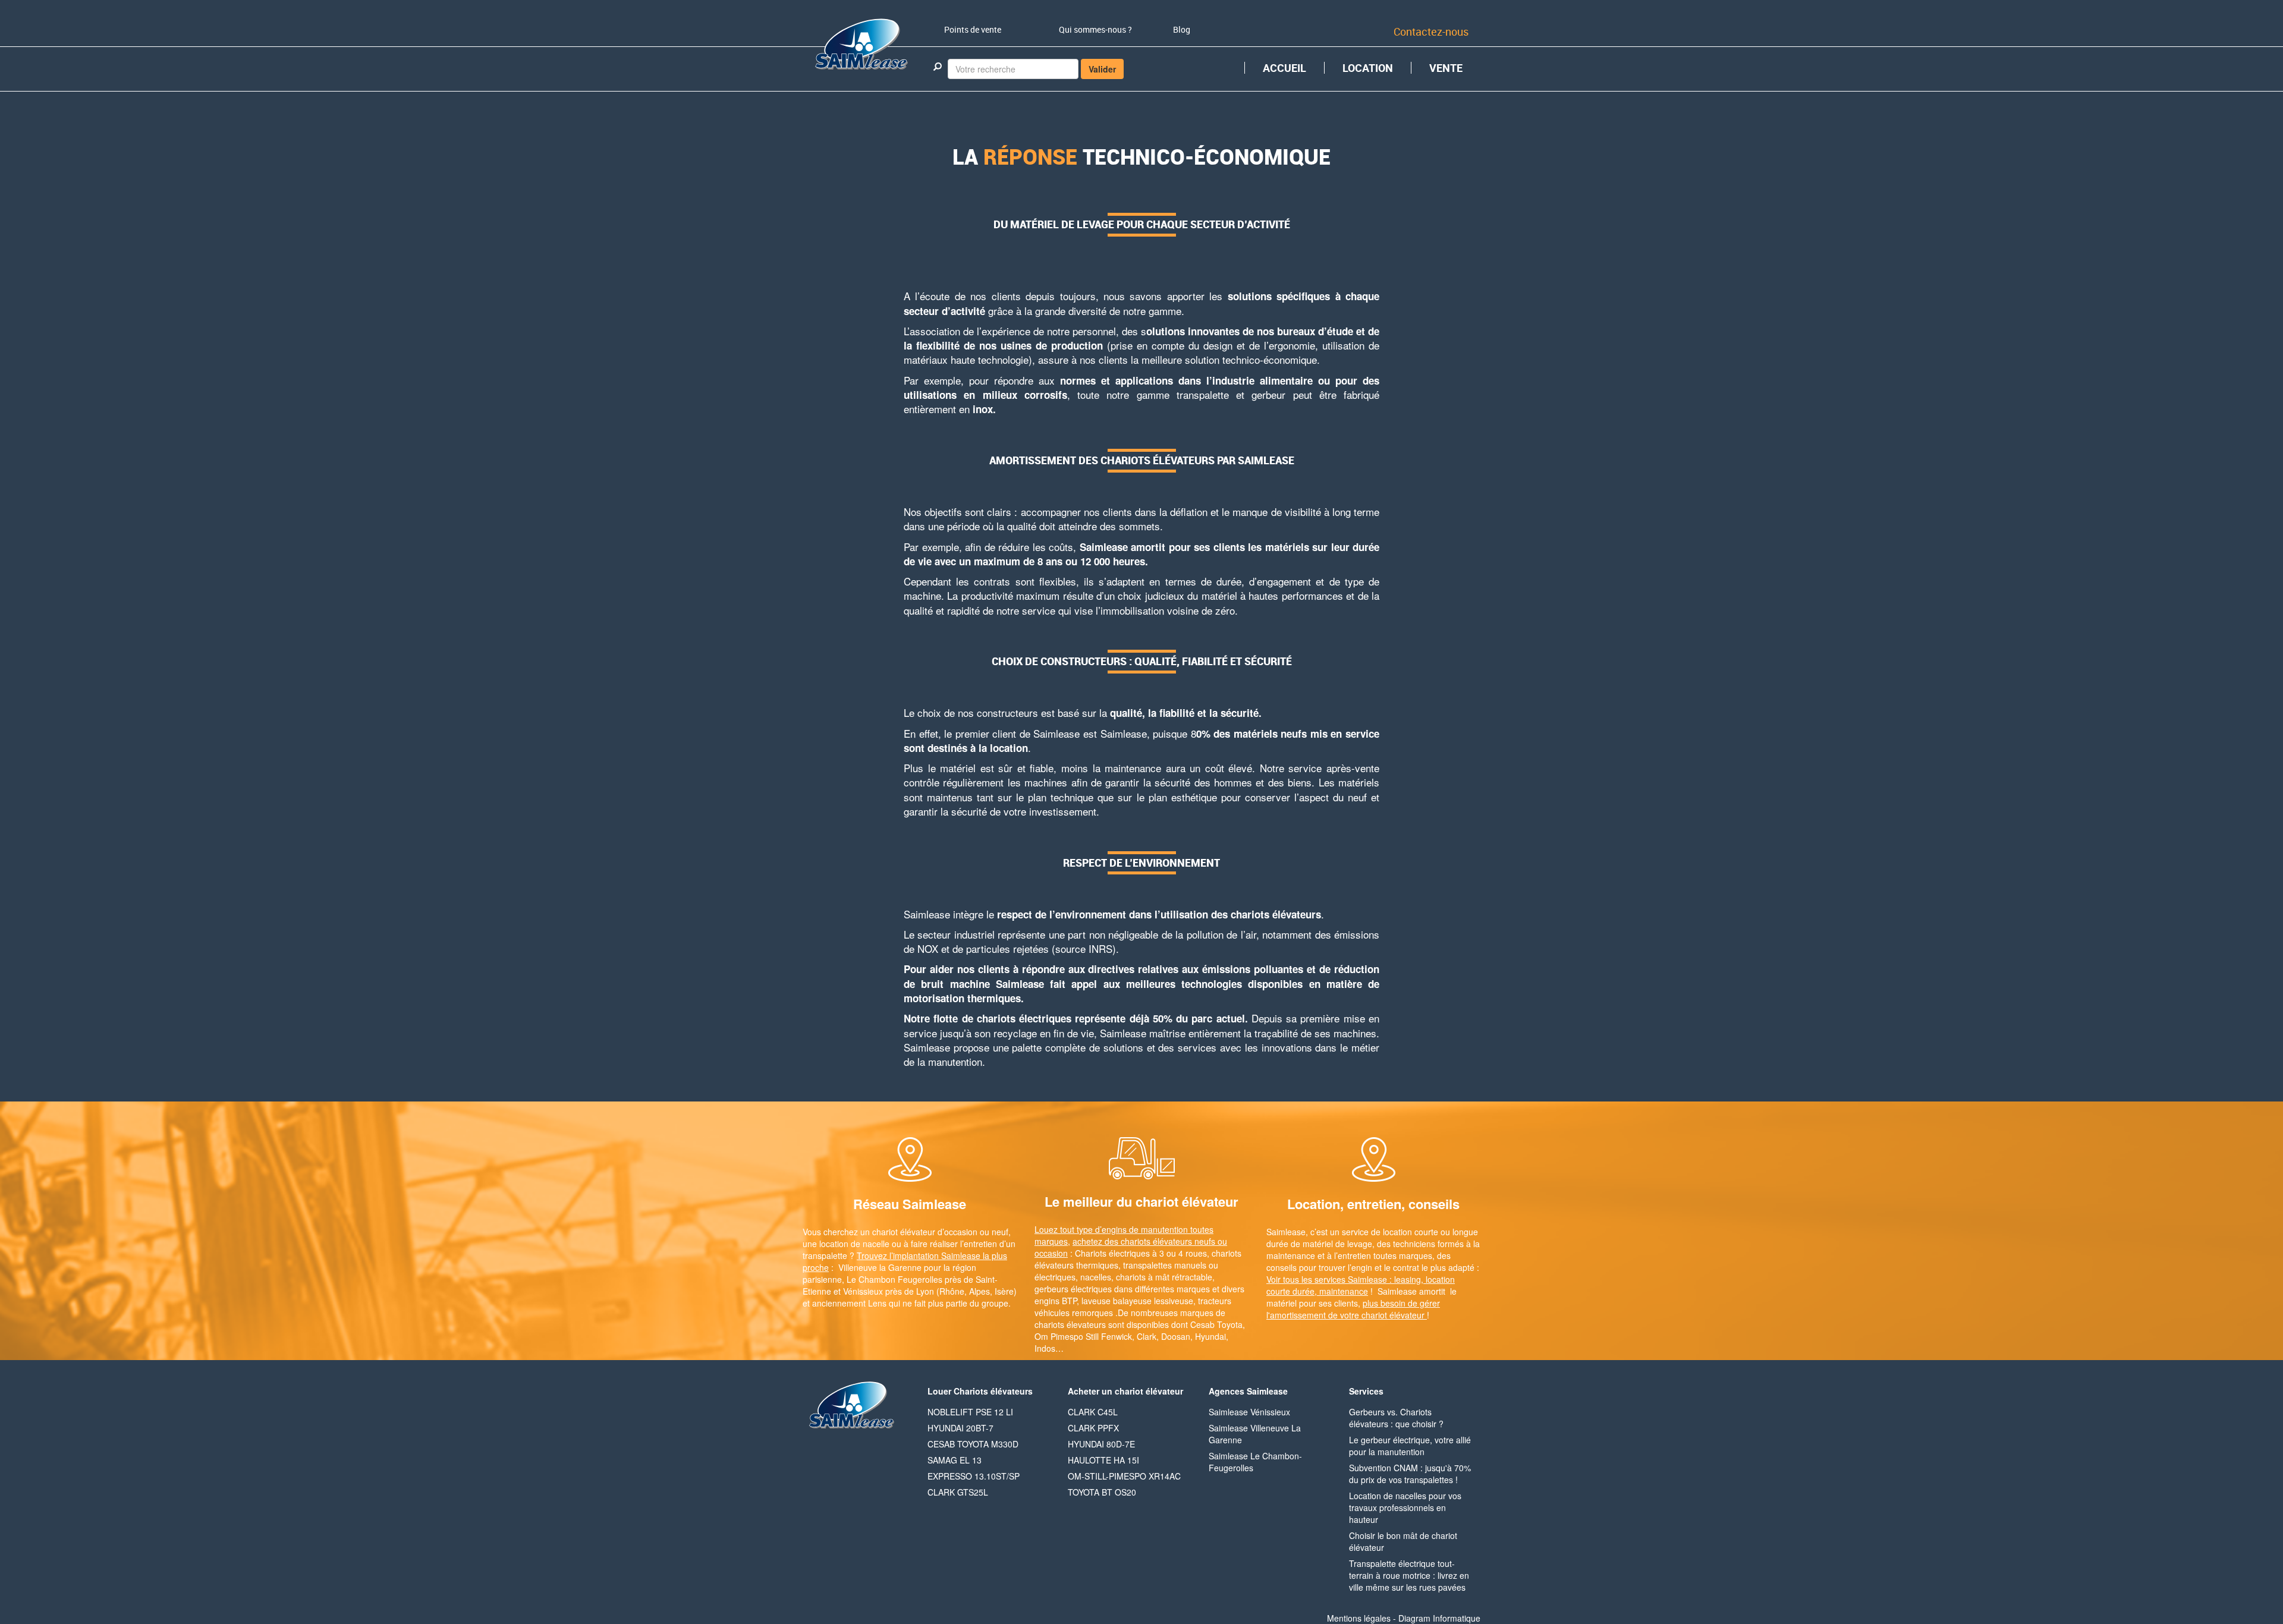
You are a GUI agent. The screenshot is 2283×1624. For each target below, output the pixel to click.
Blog (1182, 29)
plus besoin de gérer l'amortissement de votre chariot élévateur (1353, 1309)
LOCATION (1368, 68)
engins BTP (1056, 1301)
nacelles (1096, 1277)
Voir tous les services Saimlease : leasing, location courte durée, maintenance (1361, 1285)
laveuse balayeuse (1117, 1301)
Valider (1102, 69)
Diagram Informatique (1439, 1618)
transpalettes (1147, 1265)
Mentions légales (1359, 1618)
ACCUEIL (1284, 68)
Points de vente (973, 29)
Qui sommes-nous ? (1095, 29)
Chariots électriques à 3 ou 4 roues (1141, 1253)
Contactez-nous (1431, 32)
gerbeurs (1051, 1289)
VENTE (1446, 68)
